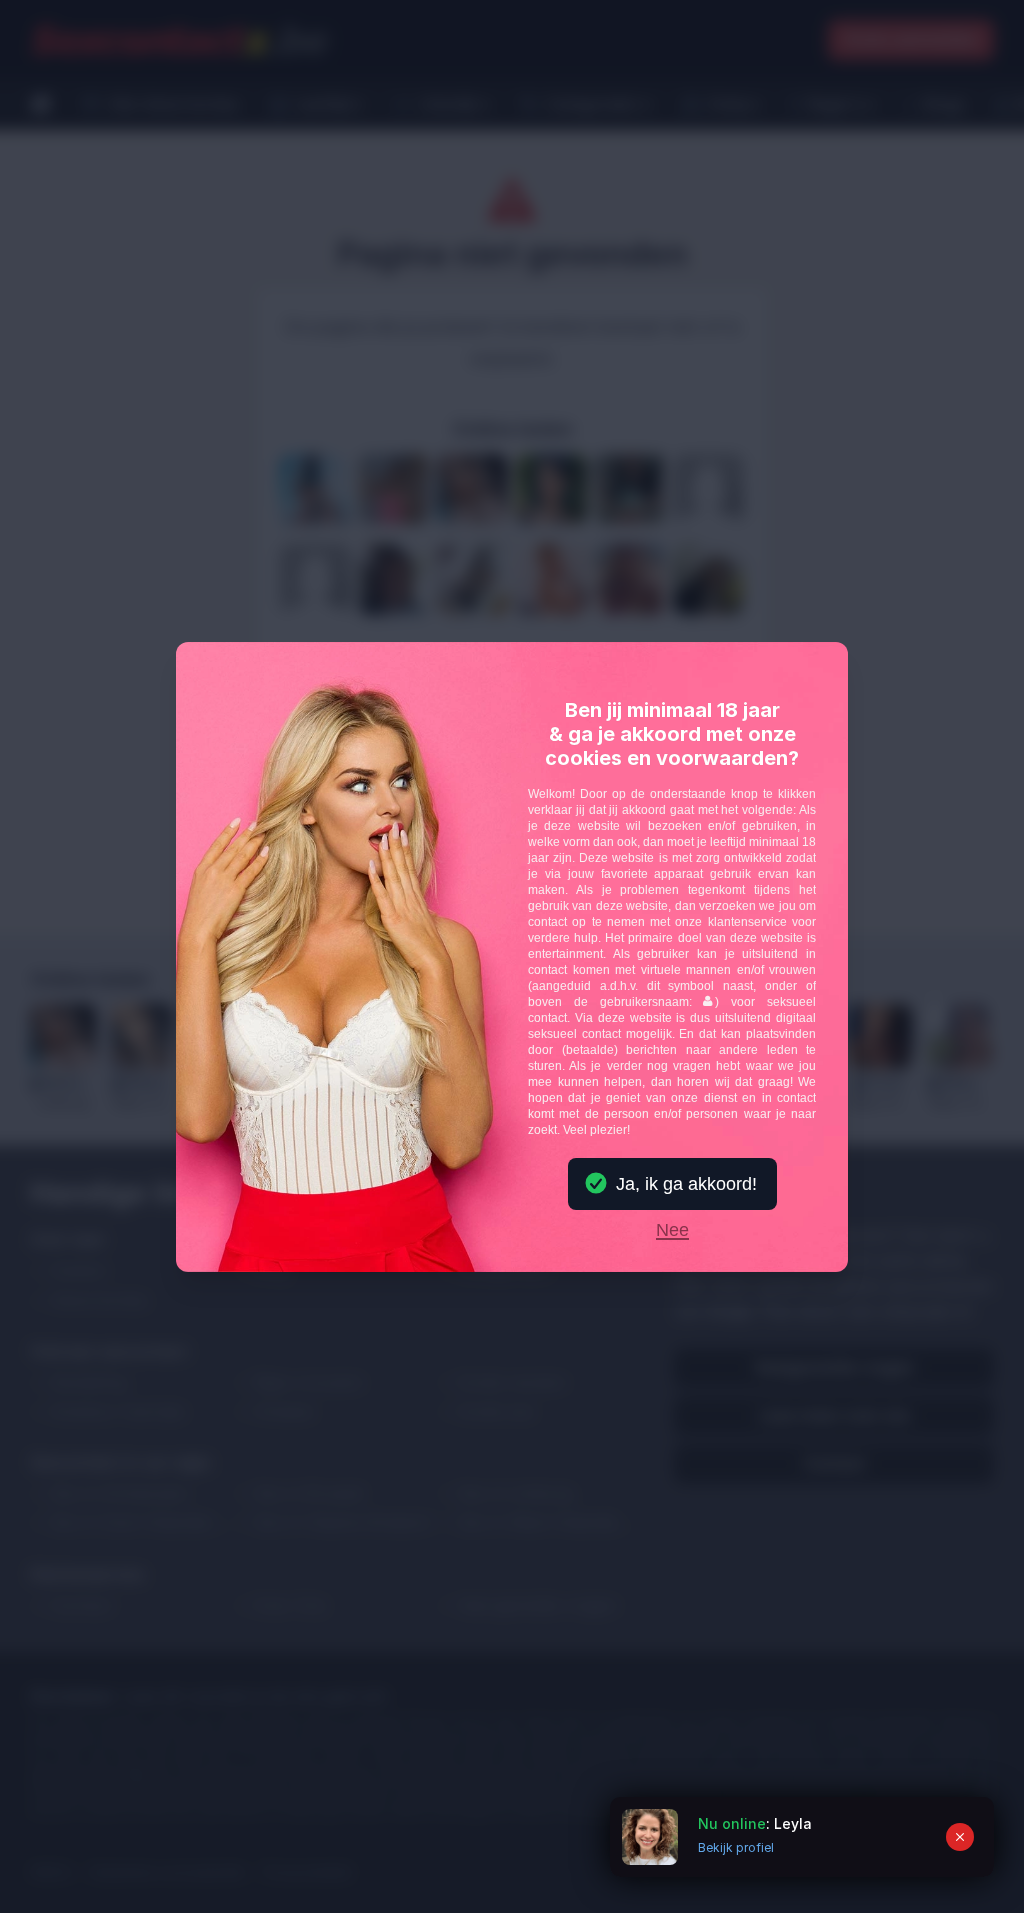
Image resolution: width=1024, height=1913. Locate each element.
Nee (672, 1231)
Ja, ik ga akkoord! (686, 1184)
